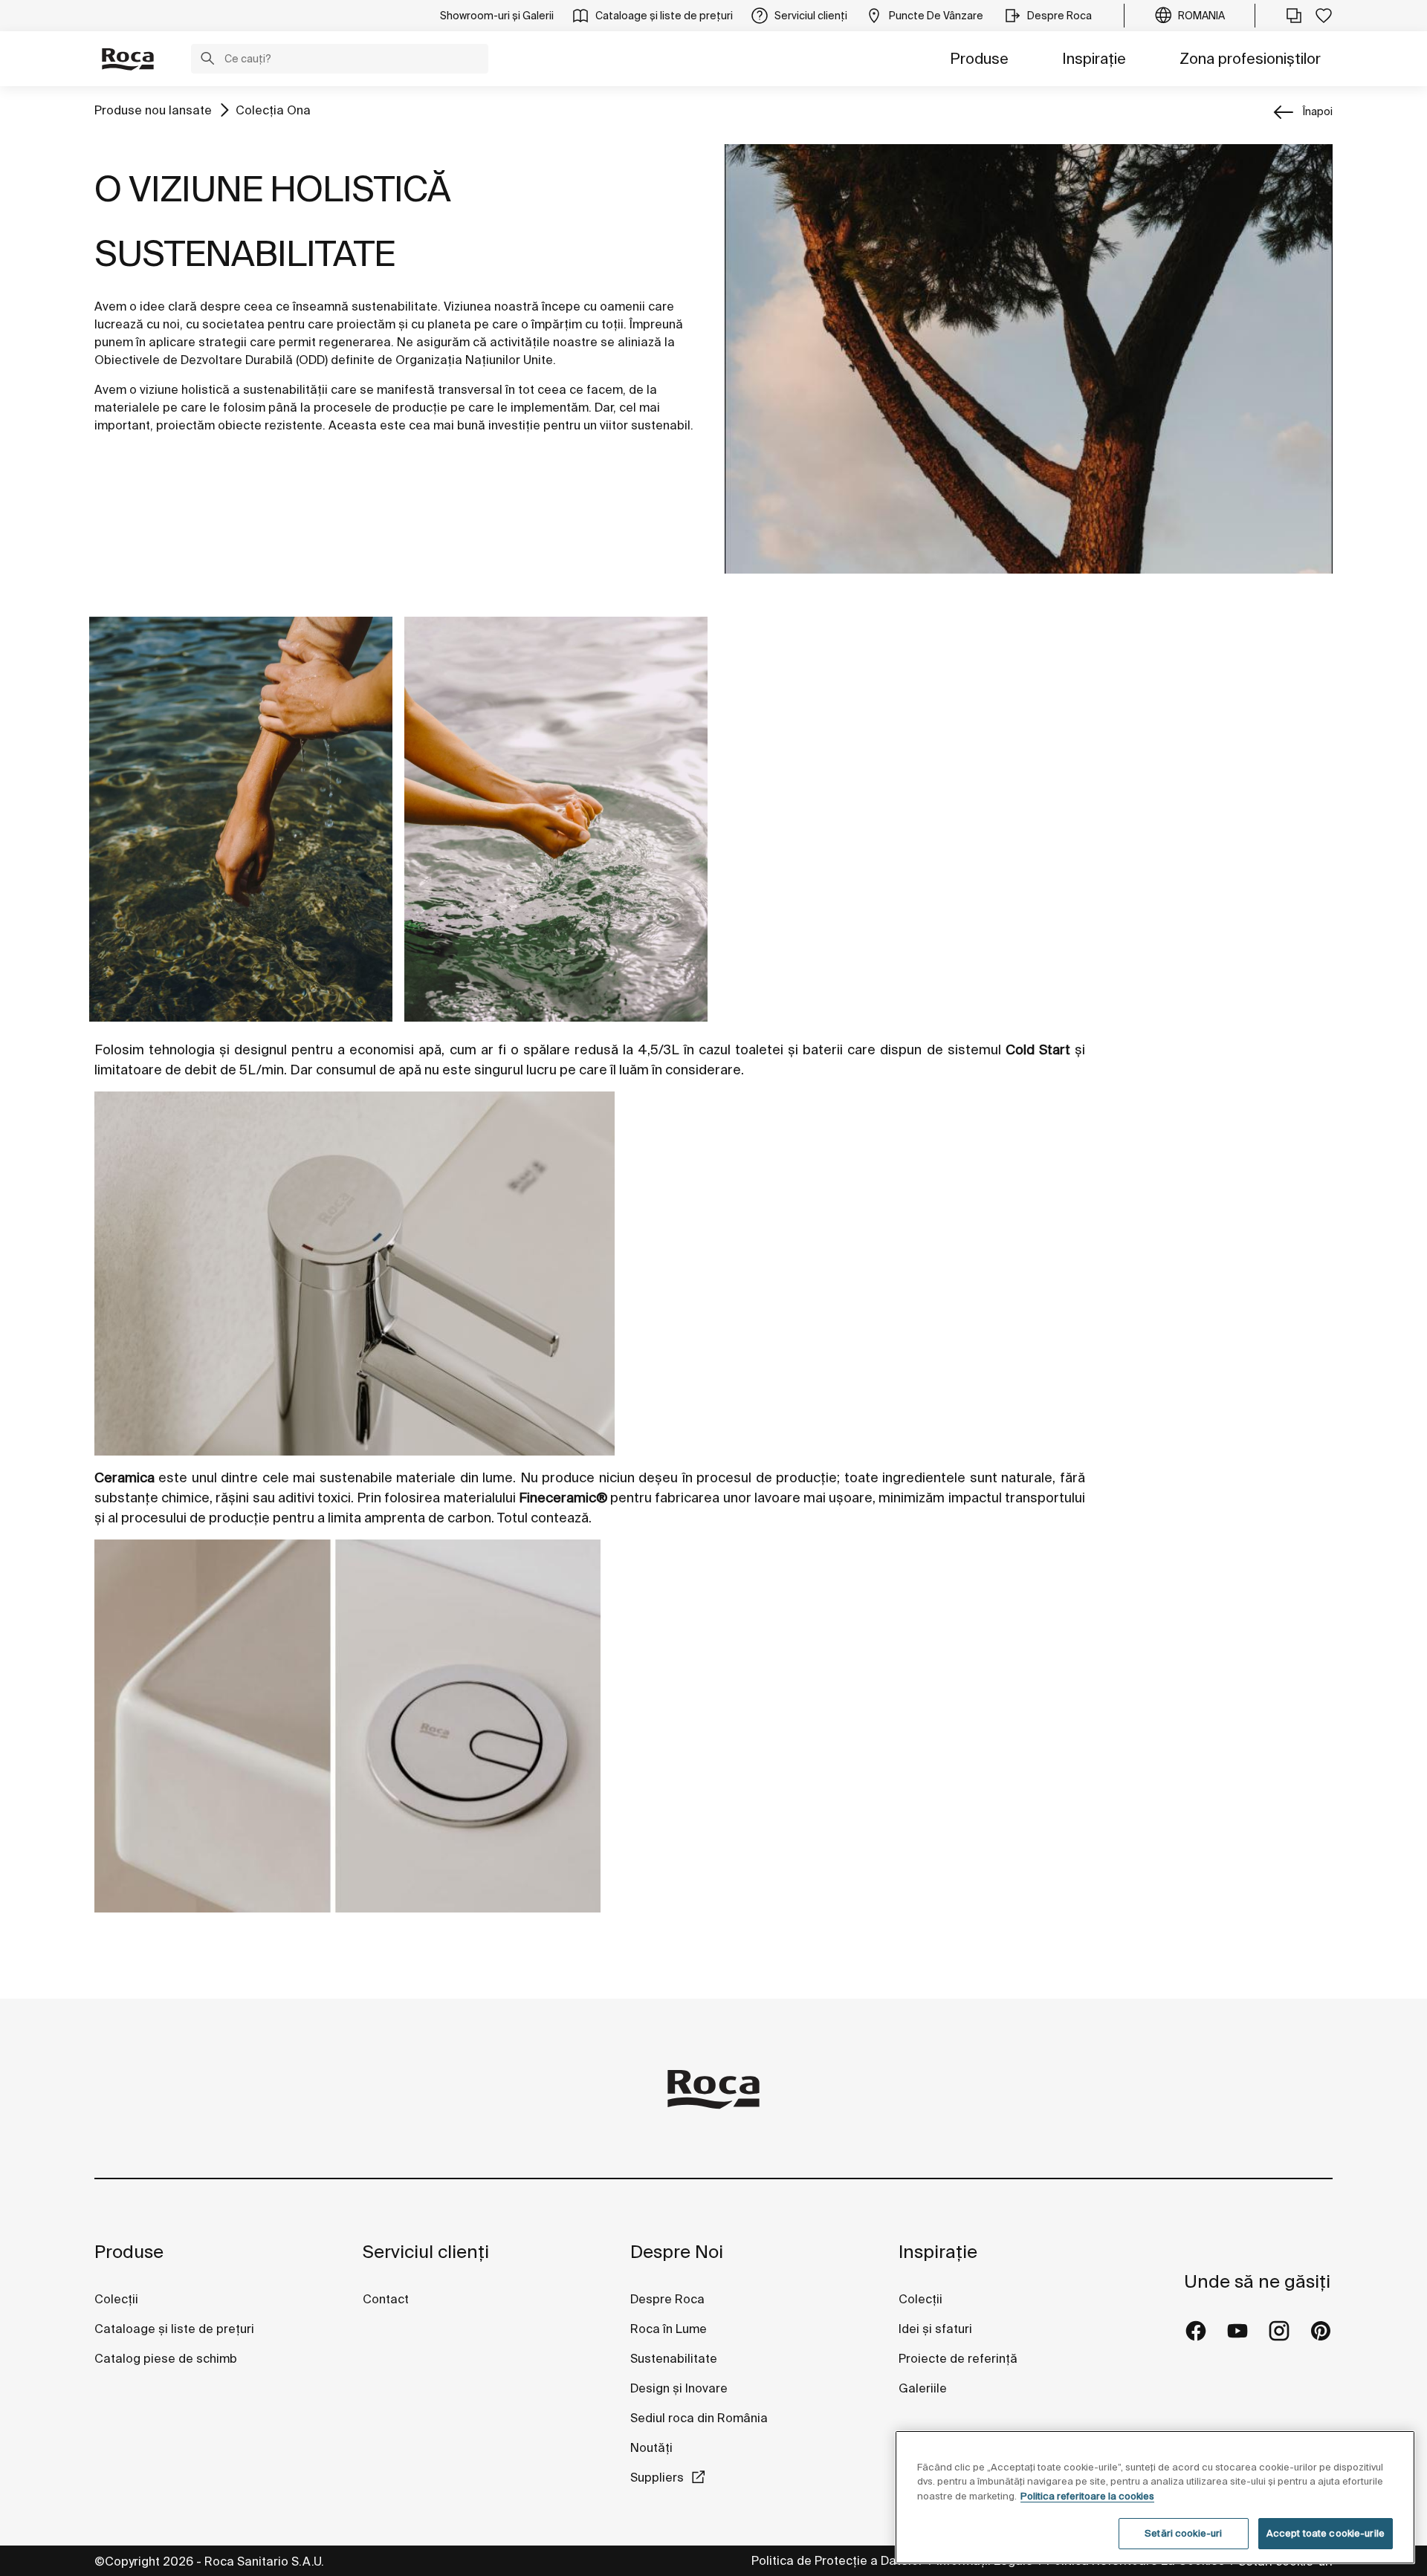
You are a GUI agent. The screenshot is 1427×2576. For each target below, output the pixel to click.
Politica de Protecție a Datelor (839, 2560)
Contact (386, 2299)
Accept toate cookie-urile (1326, 2533)
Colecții (116, 2299)
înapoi (1318, 111)
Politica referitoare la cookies (1087, 2496)
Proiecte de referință (958, 2358)
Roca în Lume (669, 2329)
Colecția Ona (273, 110)
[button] (207, 60)
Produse (979, 58)
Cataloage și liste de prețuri (174, 2329)
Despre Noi (677, 2252)
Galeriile (923, 2388)
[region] (1155, 2497)
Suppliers (657, 2477)
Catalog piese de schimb (166, 2358)
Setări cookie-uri (1183, 2533)
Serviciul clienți (426, 2252)
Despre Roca (667, 2299)
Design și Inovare (679, 2388)
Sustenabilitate (674, 2358)
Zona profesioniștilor (1250, 58)
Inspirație (1094, 58)
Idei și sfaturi (935, 2329)
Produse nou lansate (153, 110)
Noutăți (653, 2447)
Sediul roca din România (699, 2418)
